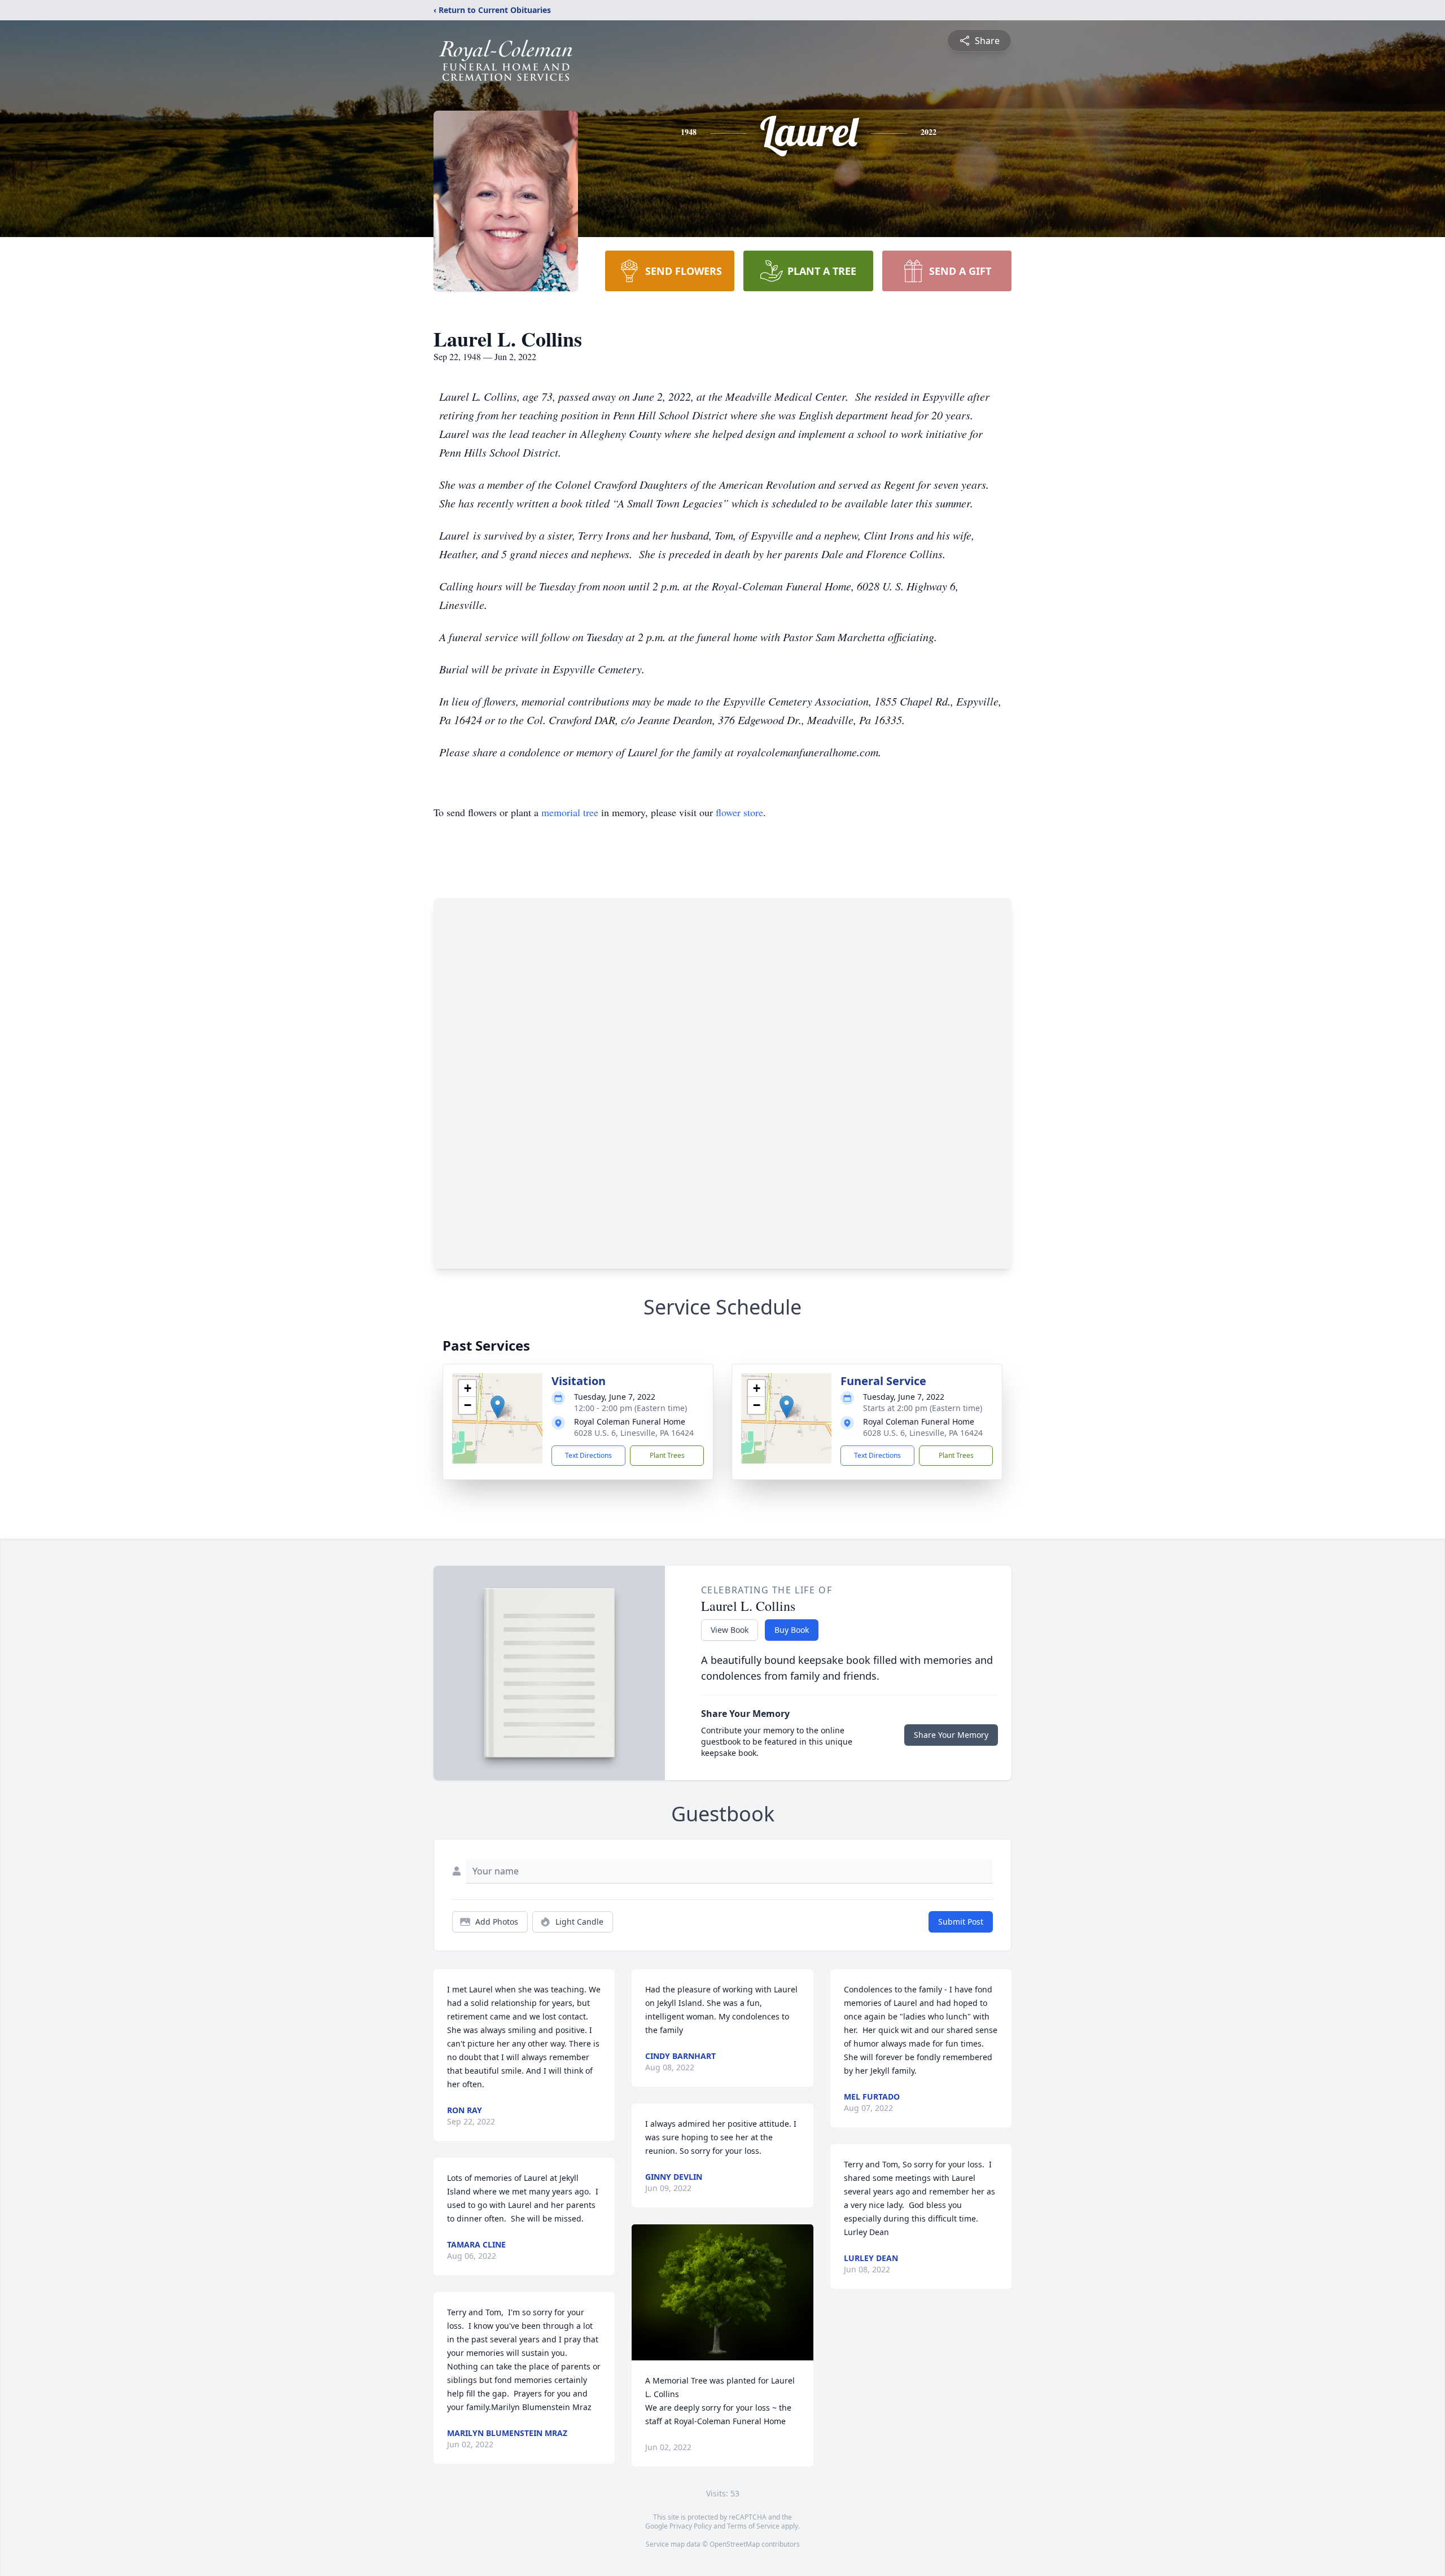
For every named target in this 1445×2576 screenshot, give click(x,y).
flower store (739, 812)
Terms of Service (753, 2526)
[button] (498, 1407)
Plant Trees (667, 1455)
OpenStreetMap (735, 2544)
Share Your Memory (951, 1735)
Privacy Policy (691, 2526)
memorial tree (570, 812)
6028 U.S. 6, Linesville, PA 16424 (634, 1433)
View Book (730, 1630)
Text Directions (588, 1455)
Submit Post (961, 1922)
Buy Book (792, 1630)
